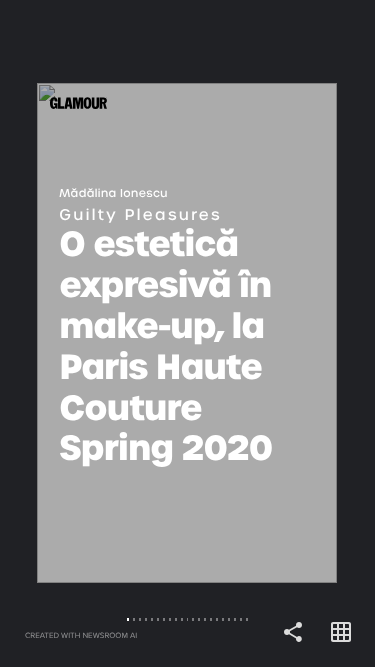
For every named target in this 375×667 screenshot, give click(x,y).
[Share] (293, 633)
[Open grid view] (341, 633)
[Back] (94, 333)
